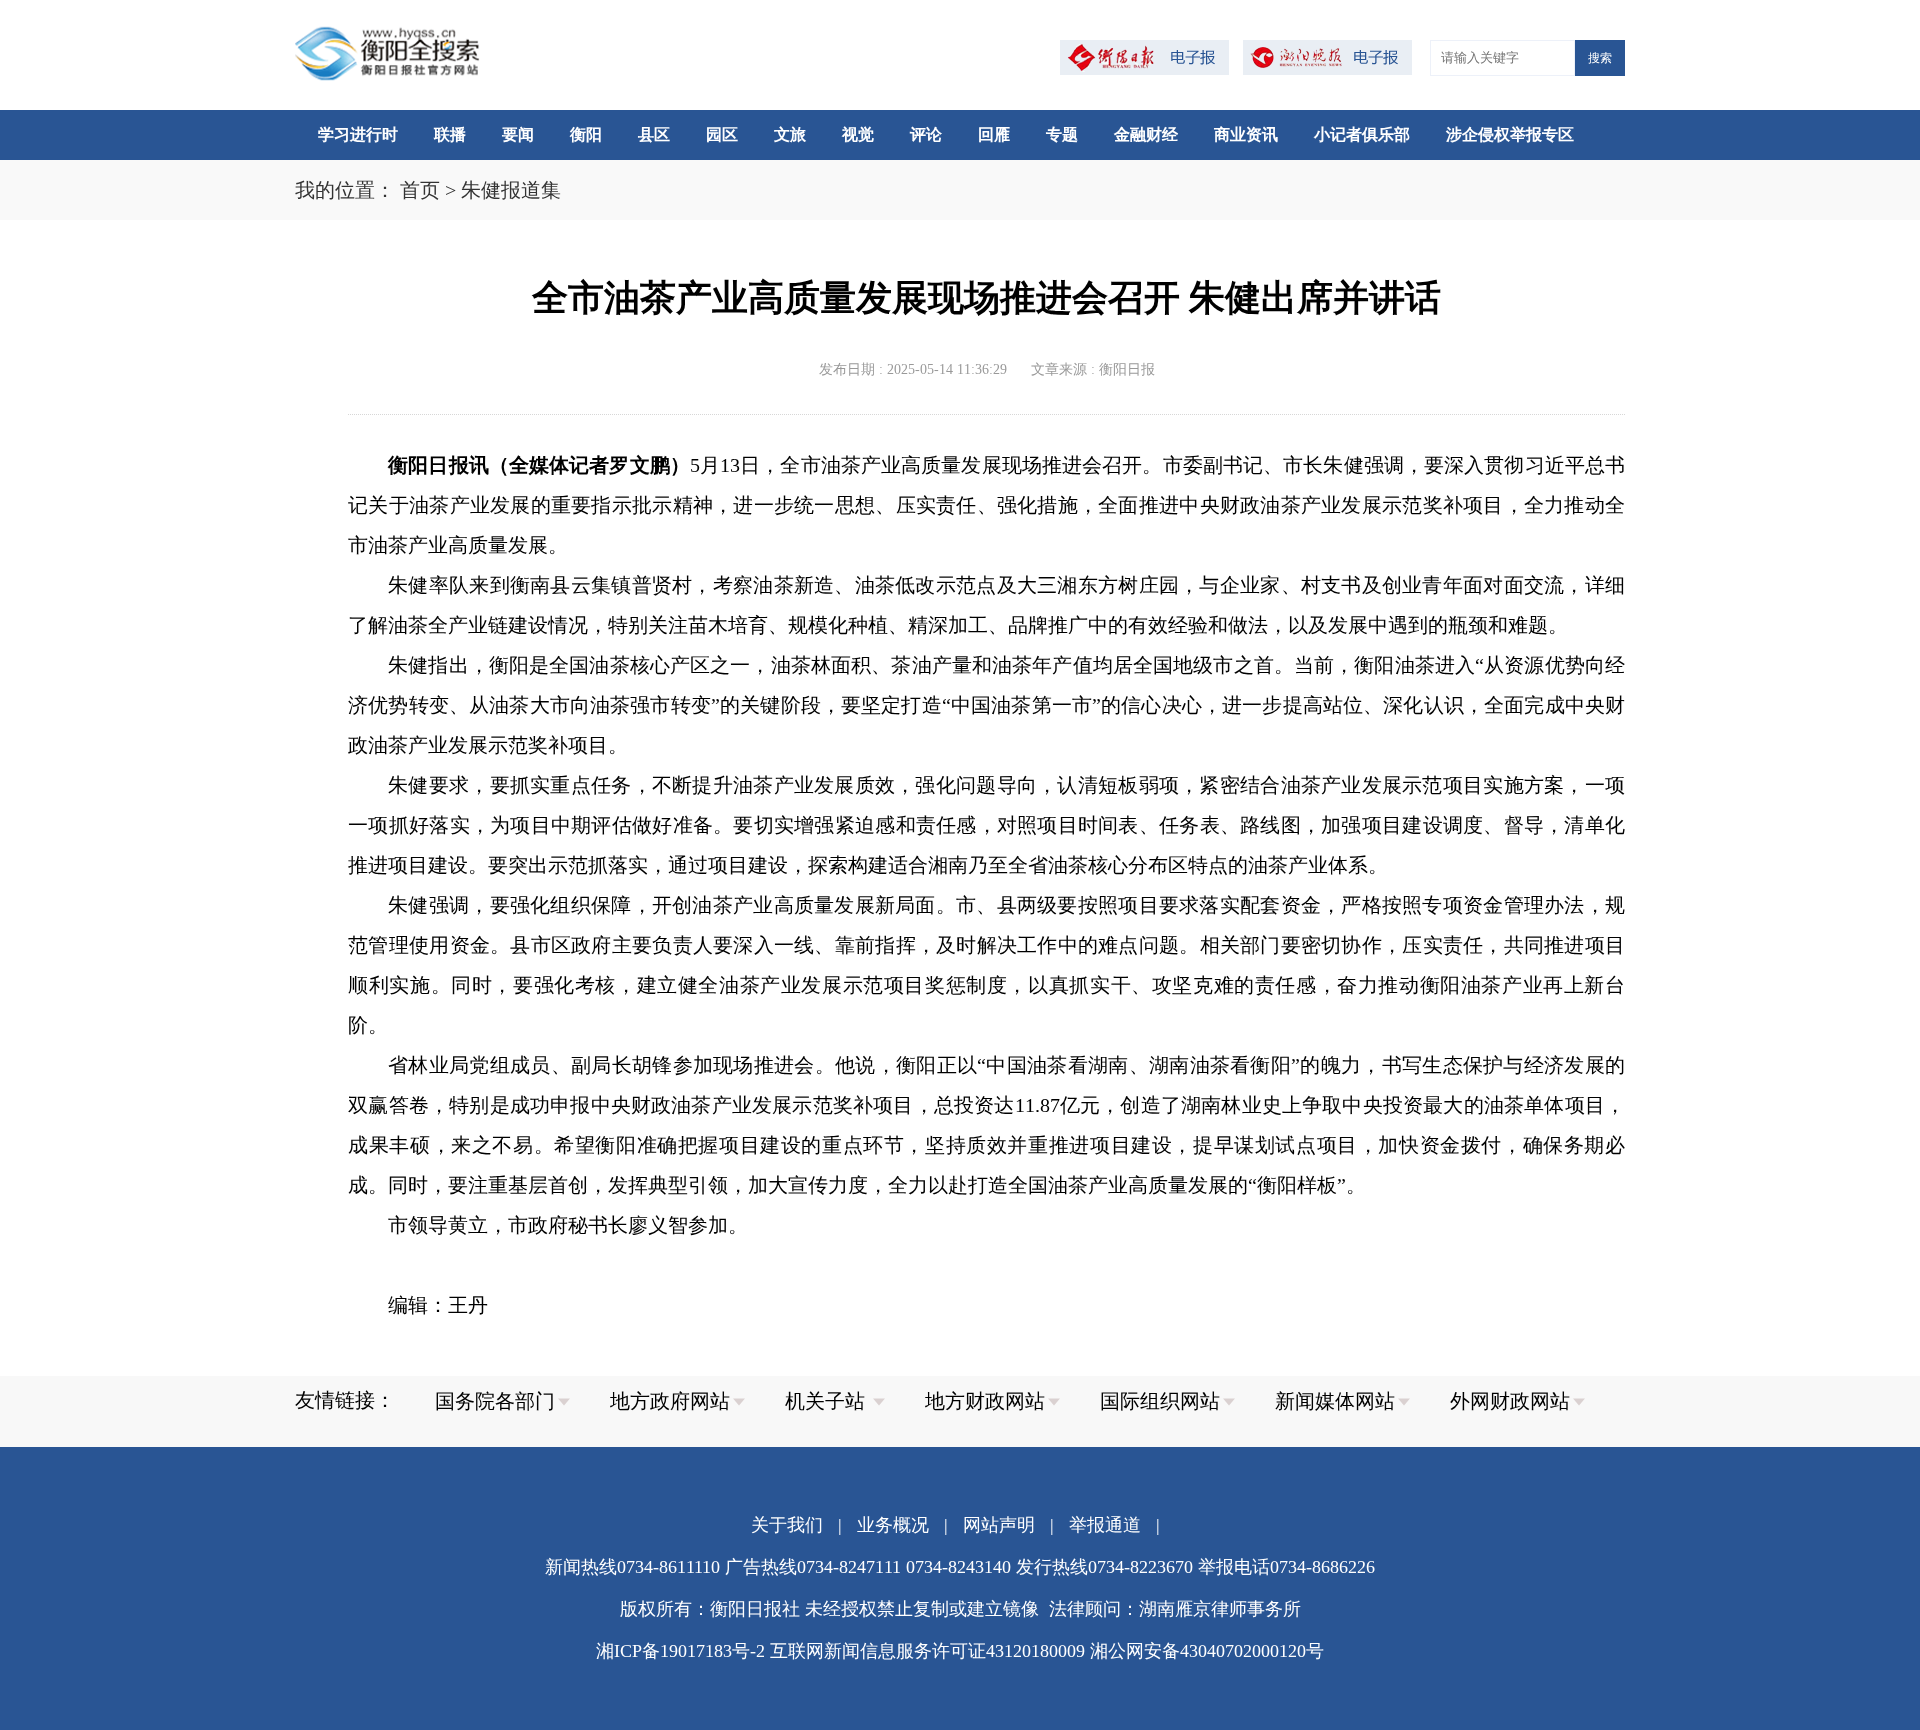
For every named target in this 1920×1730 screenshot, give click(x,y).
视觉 (858, 134)
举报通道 (1105, 1525)
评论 (926, 134)
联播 (450, 134)
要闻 (518, 134)
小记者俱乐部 (1362, 134)
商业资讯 (1246, 134)
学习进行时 (358, 134)
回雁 (994, 134)
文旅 (790, 134)
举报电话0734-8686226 (1286, 1567)
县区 (654, 134)
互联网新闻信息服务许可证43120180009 (927, 1651)
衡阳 (586, 134)
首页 (420, 190)
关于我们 (787, 1525)
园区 (722, 134)
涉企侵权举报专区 (1510, 134)
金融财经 (1146, 134)
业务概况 (893, 1525)
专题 (1062, 134)
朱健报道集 (511, 190)
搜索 (1600, 58)
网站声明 (999, 1525)
